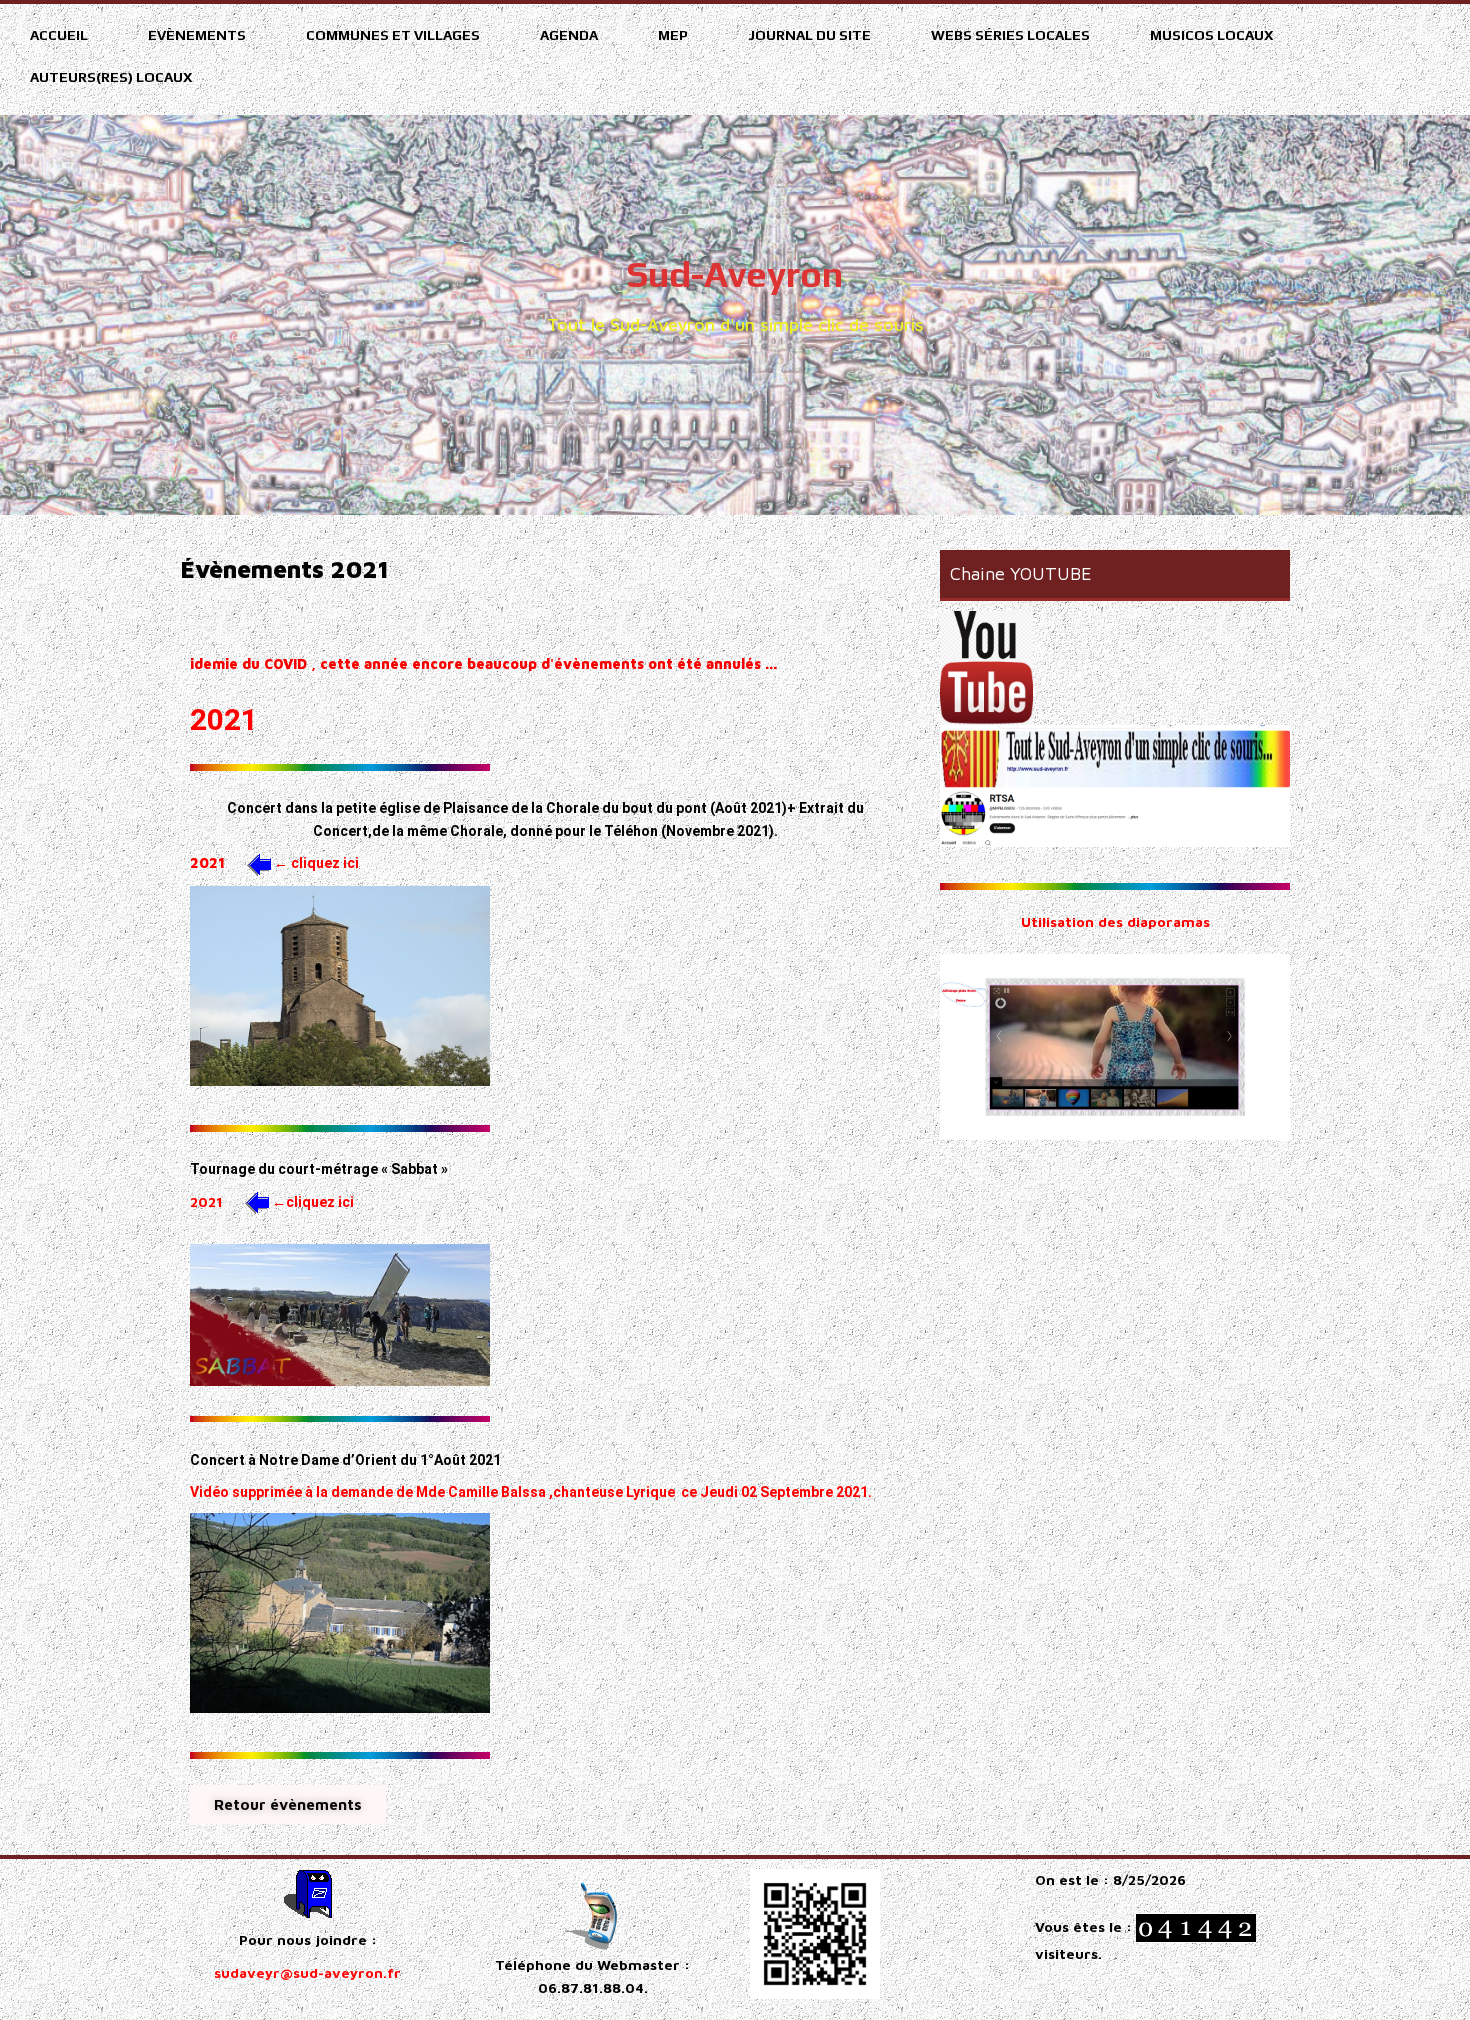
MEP (673, 35)
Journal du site (809, 35)
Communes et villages (393, 35)
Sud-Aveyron (735, 274)
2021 (207, 862)
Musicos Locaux (1211, 35)
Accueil (59, 35)
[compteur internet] (1196, 1925)
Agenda (569, 35)
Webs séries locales (1010, 35)
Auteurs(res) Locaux (111, 77)
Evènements (197, 35)
